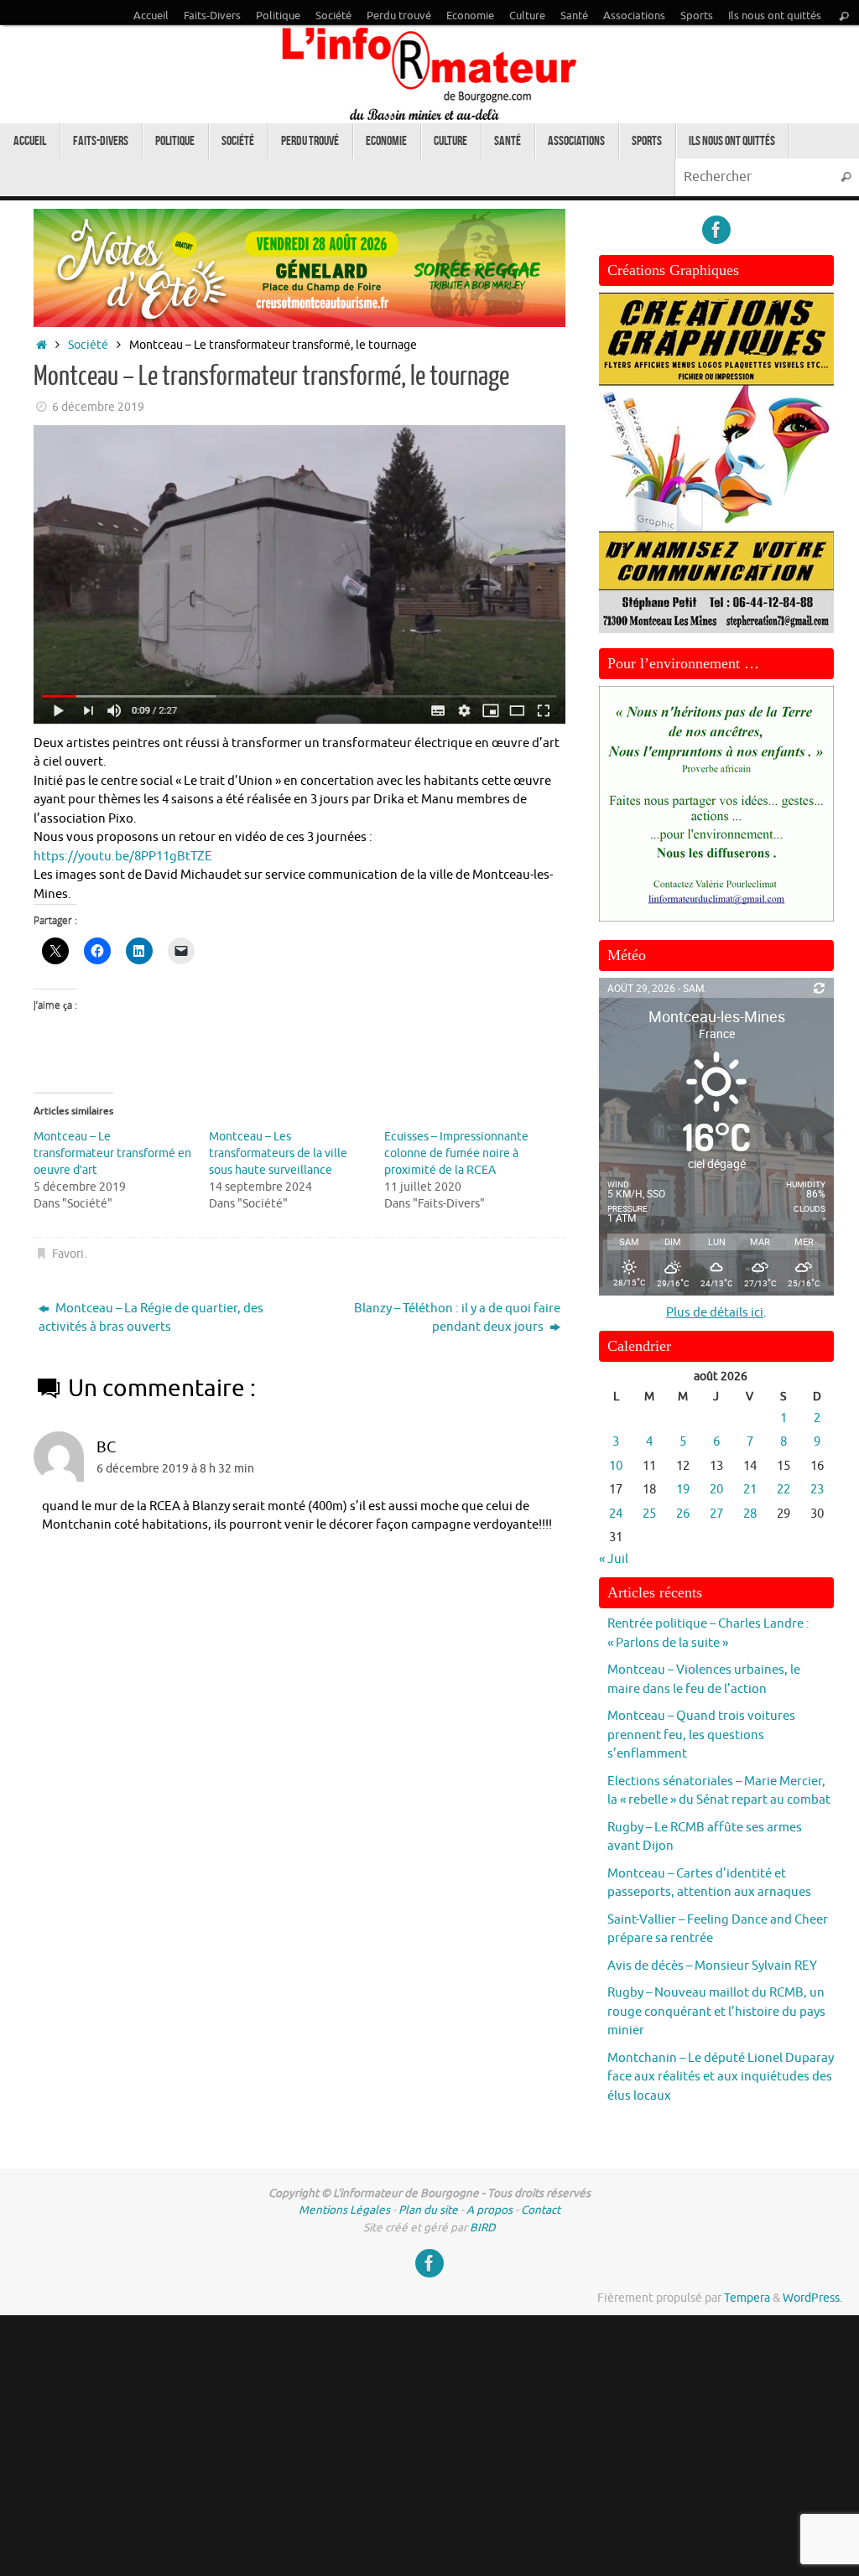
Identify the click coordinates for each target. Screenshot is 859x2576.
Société (333, 16)
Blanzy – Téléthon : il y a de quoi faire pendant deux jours (457, 1318)
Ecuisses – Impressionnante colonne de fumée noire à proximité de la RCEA (456, 1153)
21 (750, 1490)
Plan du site (428, 2210)
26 (683, 1514)
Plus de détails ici (715, 1313)
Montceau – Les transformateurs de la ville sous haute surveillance (278, 1153)
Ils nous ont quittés (775, 16)
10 (616, 1466)
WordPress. (812, 2298)
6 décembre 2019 (98, 407)
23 (817, 1490)
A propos (489, 2210)
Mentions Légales (344, 2210)
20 (716, 1490)
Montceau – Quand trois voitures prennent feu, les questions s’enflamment (701, 1735)
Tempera (747, 2298)
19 (683, 1490)
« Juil (614, 1559)
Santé (574, 16)
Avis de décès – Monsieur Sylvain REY (712, 1966)
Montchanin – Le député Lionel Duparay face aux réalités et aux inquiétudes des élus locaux (721, 2077)
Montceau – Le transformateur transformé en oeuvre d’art (112, 1153)
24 (616, 1514)
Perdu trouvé (399, 16)
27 (716, 1514)
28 (750, 1514)
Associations (634, 16)
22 (784, 1490)
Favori (68, 1254)
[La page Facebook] (716, 230)
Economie (470, 16)
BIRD (483, 2228)
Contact (541, 2210)
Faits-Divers (212, 16)
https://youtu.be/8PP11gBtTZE (123, 857)
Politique (278, 16)
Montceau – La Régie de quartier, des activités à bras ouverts (151, 1318)
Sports (697, 16)
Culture (527, 16)
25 (649, 1514)
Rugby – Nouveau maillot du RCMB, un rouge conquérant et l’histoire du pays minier (716, 2012)
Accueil (151, 16)
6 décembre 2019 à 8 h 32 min (175, 1469)
